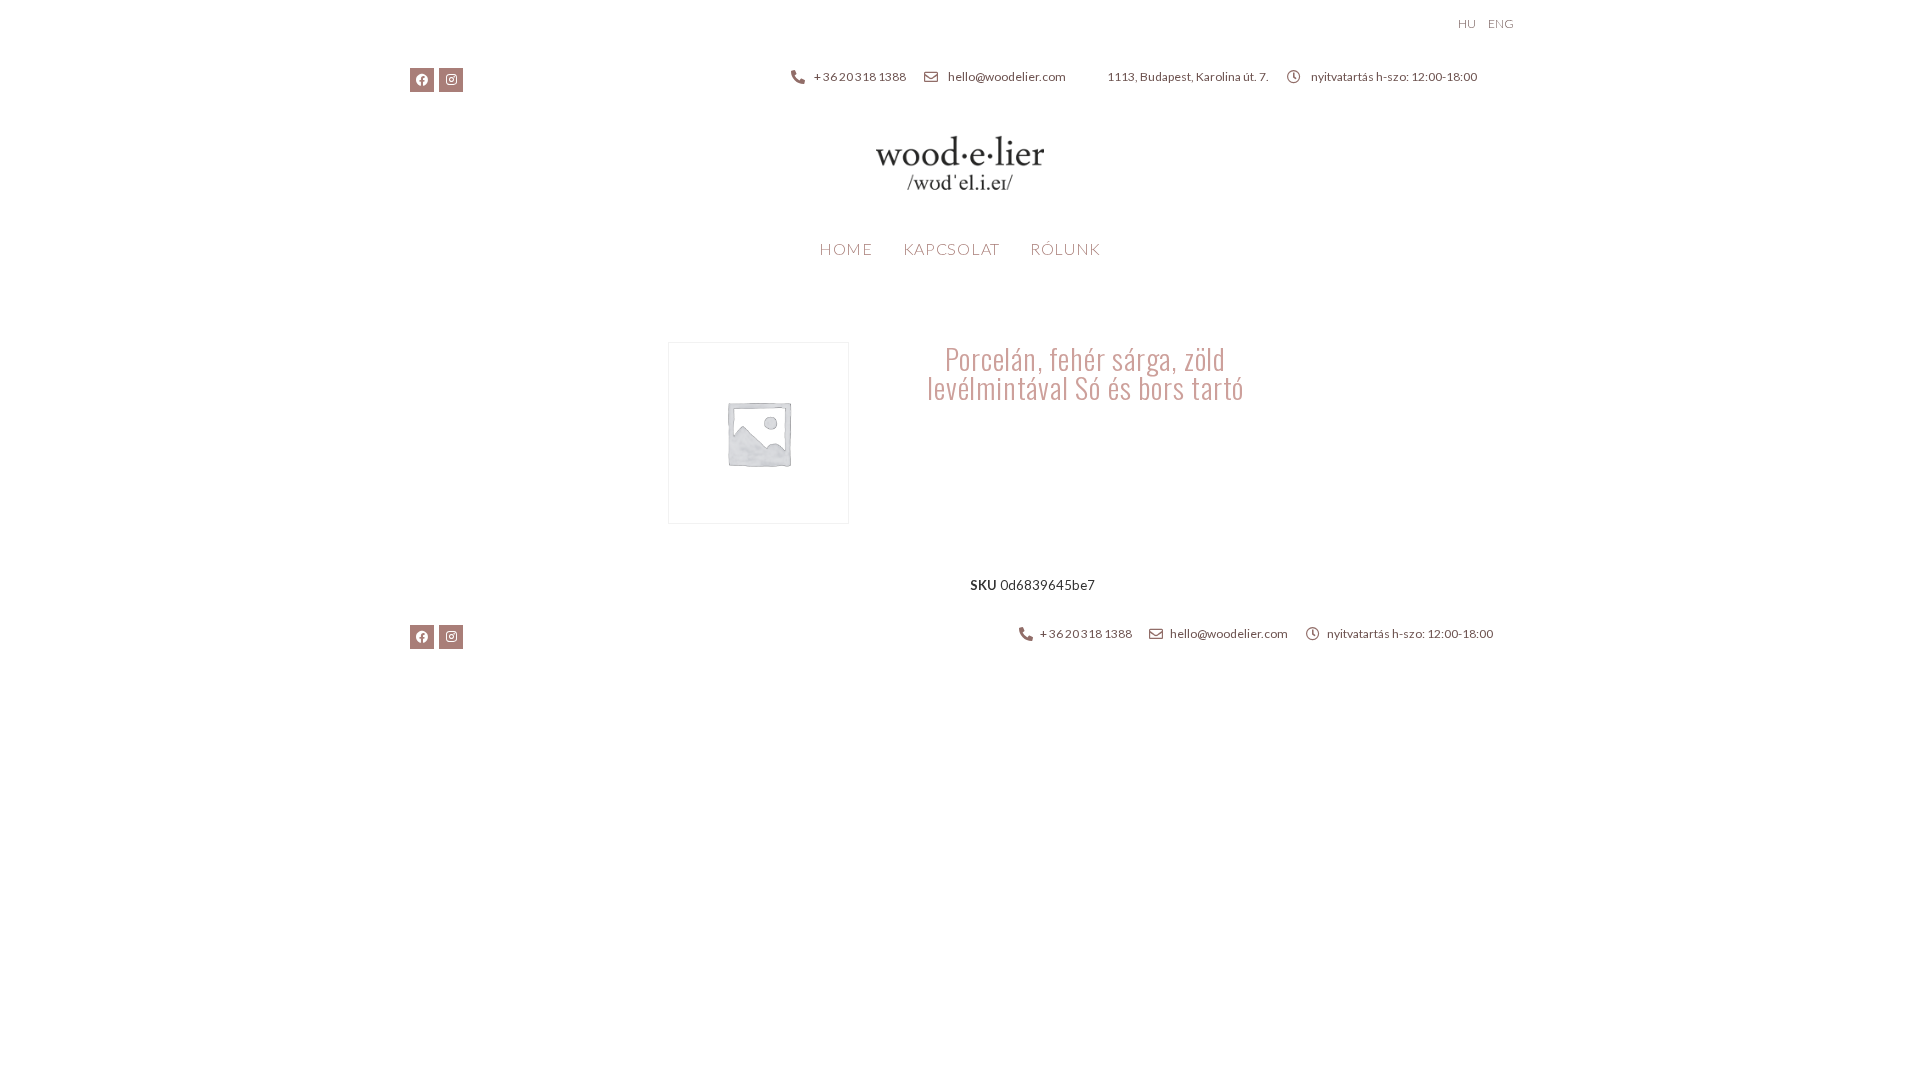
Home (846, 248)
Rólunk (1065, 248)
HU (1467, 23)
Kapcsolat (951, 248)
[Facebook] (422, 80)
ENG (1501, 23)
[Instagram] (451, 80)
